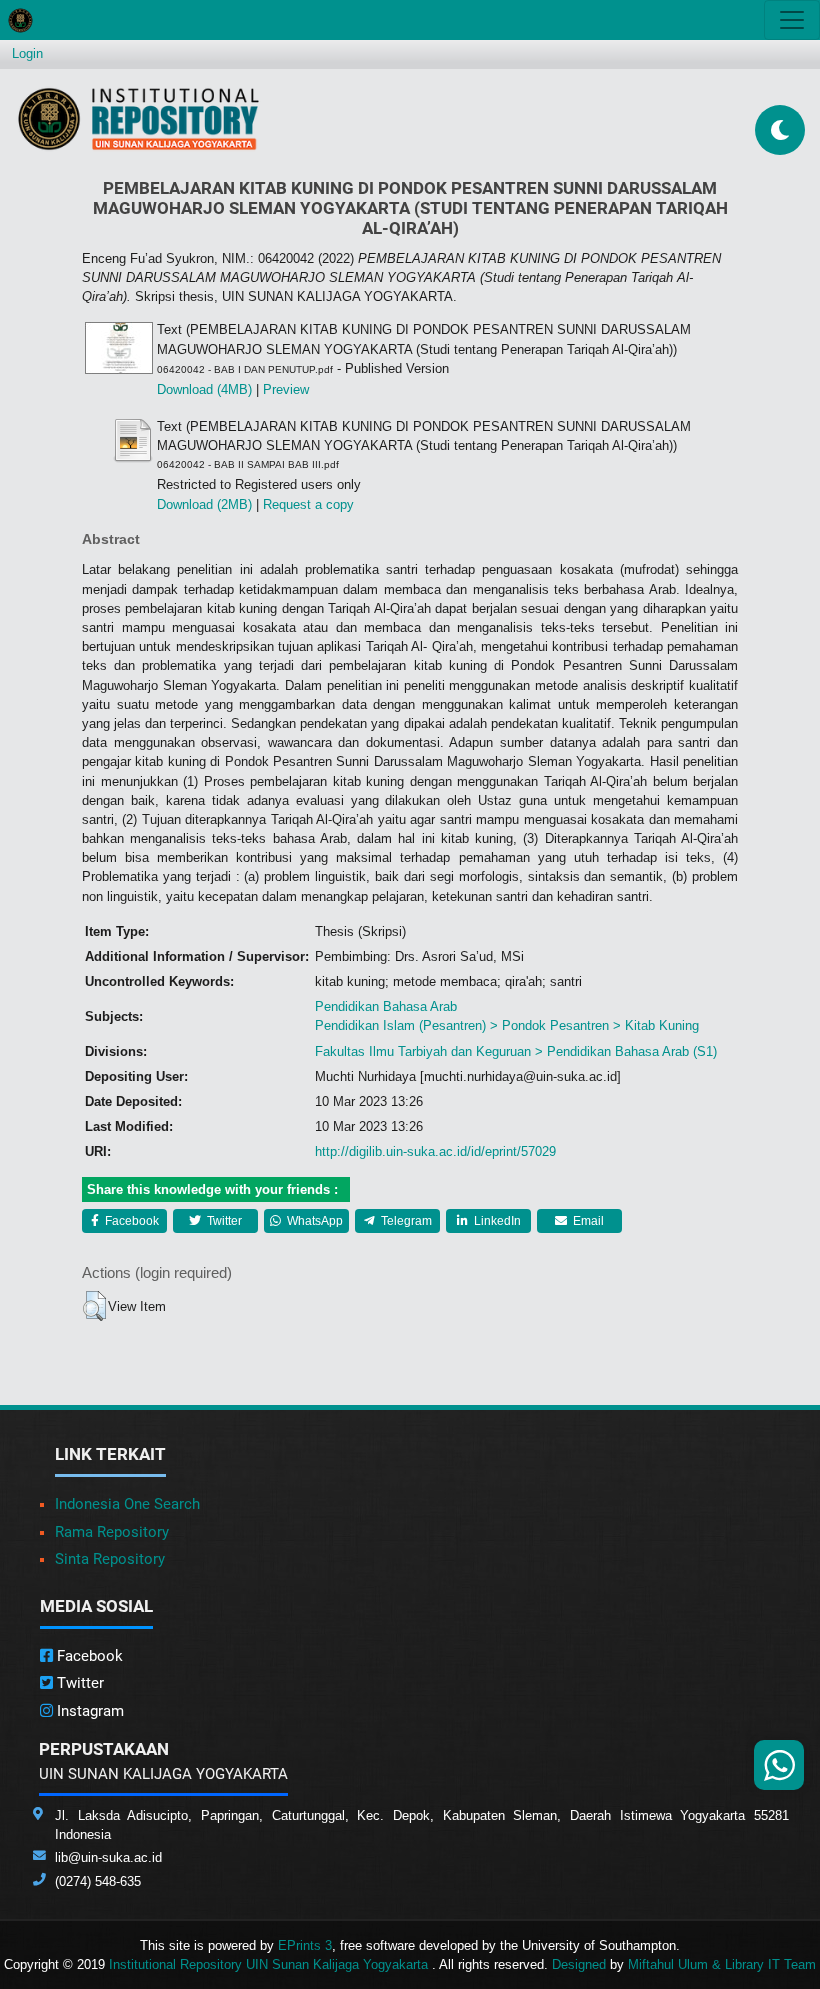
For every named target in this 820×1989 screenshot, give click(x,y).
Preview (286, 389)
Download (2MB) (204, 504)
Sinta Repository (110, 1559)
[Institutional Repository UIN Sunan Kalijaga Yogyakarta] (138, 118)
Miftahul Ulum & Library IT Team (722, 1964)
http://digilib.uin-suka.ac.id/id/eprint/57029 (435, 1151)
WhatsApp (313, 1221)
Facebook (130, 1221)
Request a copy (308, 504)
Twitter (223, 1221)
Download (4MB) (204, 389)
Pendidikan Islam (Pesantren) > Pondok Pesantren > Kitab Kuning (507, 1025)
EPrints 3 (305, 1945)
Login (27, 53)
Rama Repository (112, 1532)
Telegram (405, 1221)
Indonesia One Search (127, 1504)
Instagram (88, 1711)
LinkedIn (496, 1221)
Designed (579, 1964)
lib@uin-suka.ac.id (108, 1857)
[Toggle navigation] (792, 20)
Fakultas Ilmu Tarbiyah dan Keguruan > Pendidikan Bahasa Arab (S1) (516, 1051)
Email (587, 1221)
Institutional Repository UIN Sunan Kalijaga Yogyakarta (270, 1964)
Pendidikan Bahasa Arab (386, 1006)
